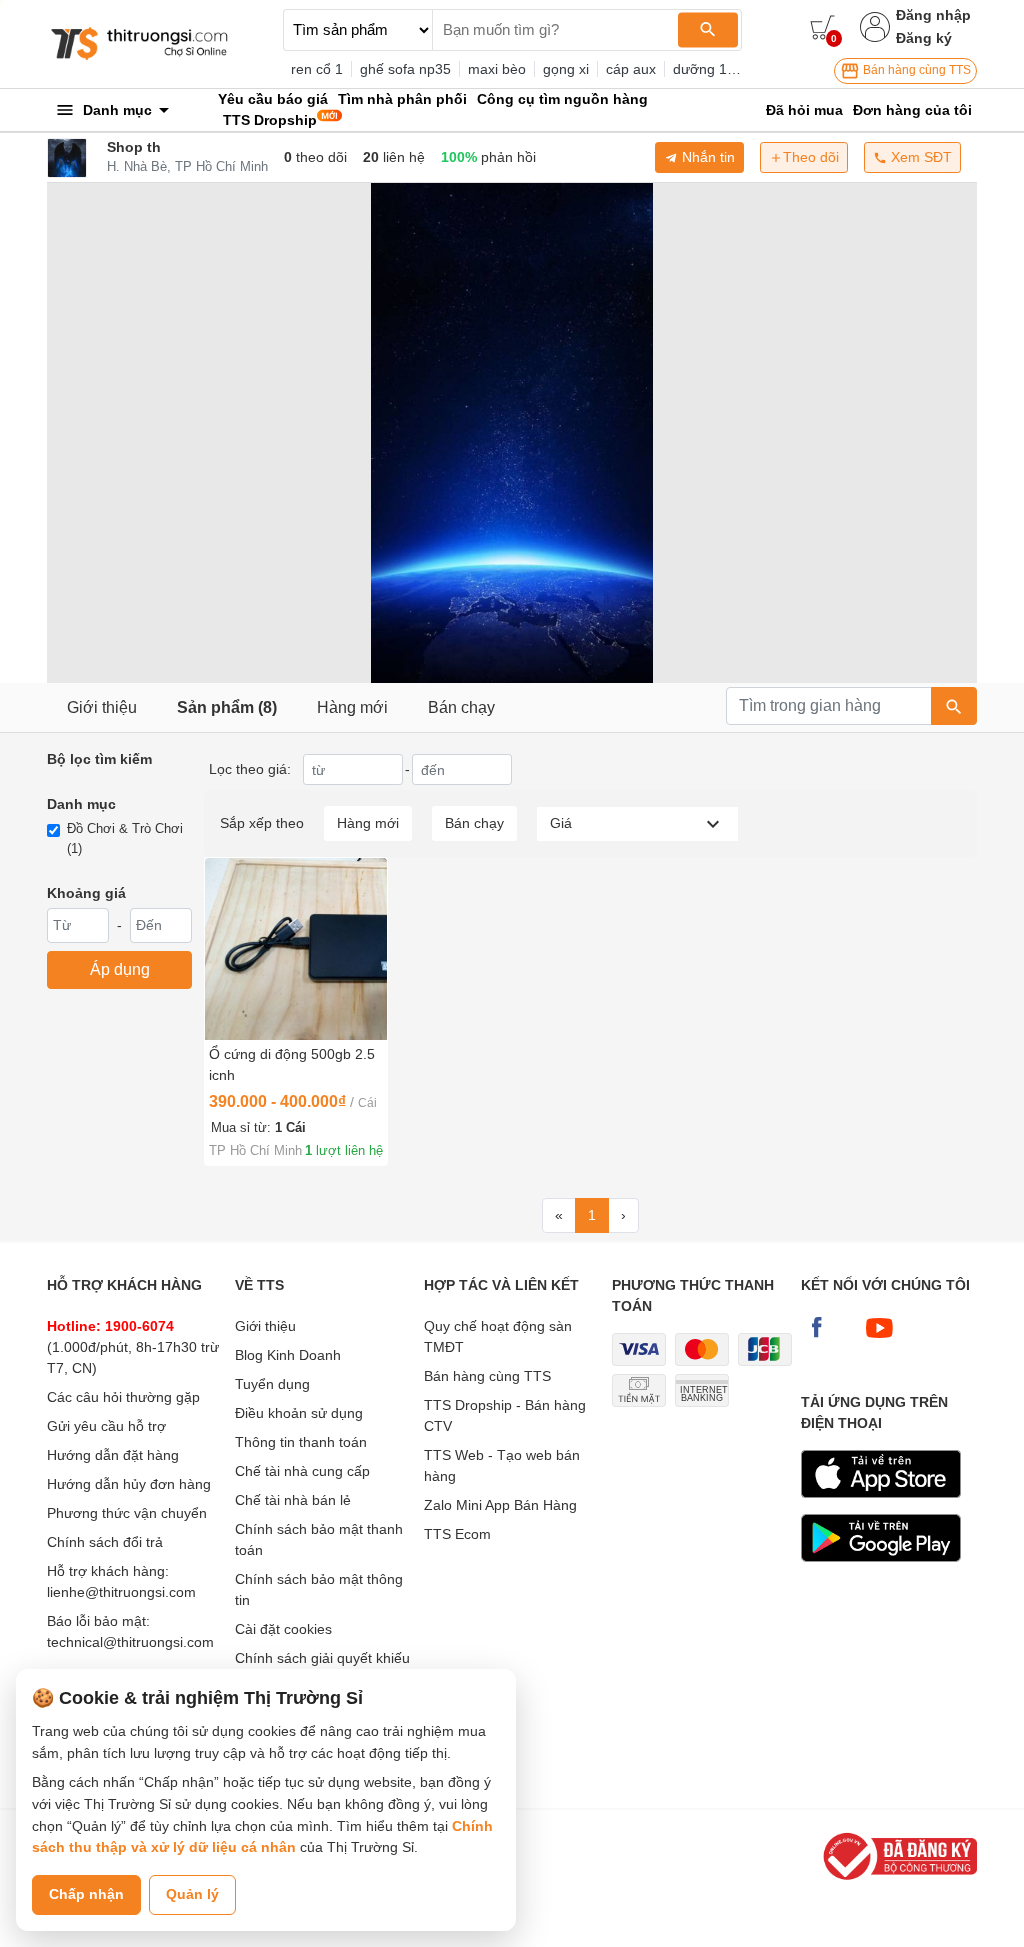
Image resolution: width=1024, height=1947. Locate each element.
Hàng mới (352, 707)
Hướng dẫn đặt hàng (113, 1455)
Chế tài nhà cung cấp (302, 1471)
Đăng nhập (933, 15)
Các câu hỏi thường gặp (123, 1397)
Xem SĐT (919, 157)
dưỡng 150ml (715, 69)
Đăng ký (924, 38)
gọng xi (566, 69)
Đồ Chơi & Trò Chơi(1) (125, 838)
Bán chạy (461, 707)
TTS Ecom (457, 1534)
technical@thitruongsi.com (130, 1642)
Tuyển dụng (272, 1384)
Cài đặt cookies (283, 1629)
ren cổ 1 (317, 69)
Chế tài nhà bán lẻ (293, 1500)
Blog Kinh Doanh (288, 1355)
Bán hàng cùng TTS (915, 70)
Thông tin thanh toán (301, 1442)
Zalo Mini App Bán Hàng (500, 1505)
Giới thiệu (102, 707)
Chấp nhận (86, 1894)
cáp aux (631, 69)
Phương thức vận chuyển (127, 1513)
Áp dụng (120, 969)
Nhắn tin (706, 157)
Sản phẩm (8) (227, 707)
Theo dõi (811, 157)
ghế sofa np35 (405, 69)
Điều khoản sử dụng (299, 1413)
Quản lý (192, 1894)
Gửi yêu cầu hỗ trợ (106, 1426)
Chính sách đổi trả (105, 1542)
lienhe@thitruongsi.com (121, 1592)
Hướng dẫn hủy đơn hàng (129, 1484)
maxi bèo (497, 69)
